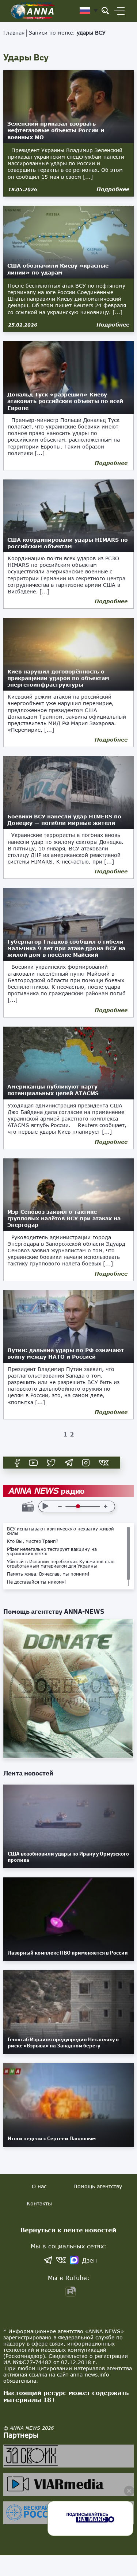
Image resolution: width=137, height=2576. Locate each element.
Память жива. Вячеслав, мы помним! (48, 1574)
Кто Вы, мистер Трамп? (33, 1541)
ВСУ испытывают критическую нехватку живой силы (60, 1531)
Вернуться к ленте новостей (68, 2230)
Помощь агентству (98, 2186)
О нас (39, 2186)
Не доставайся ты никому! (37, 1582)
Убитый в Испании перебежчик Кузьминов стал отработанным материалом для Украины (61, 1564)
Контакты (39, 2203)
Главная (14, 33)
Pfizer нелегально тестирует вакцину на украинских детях (52, 1552)
